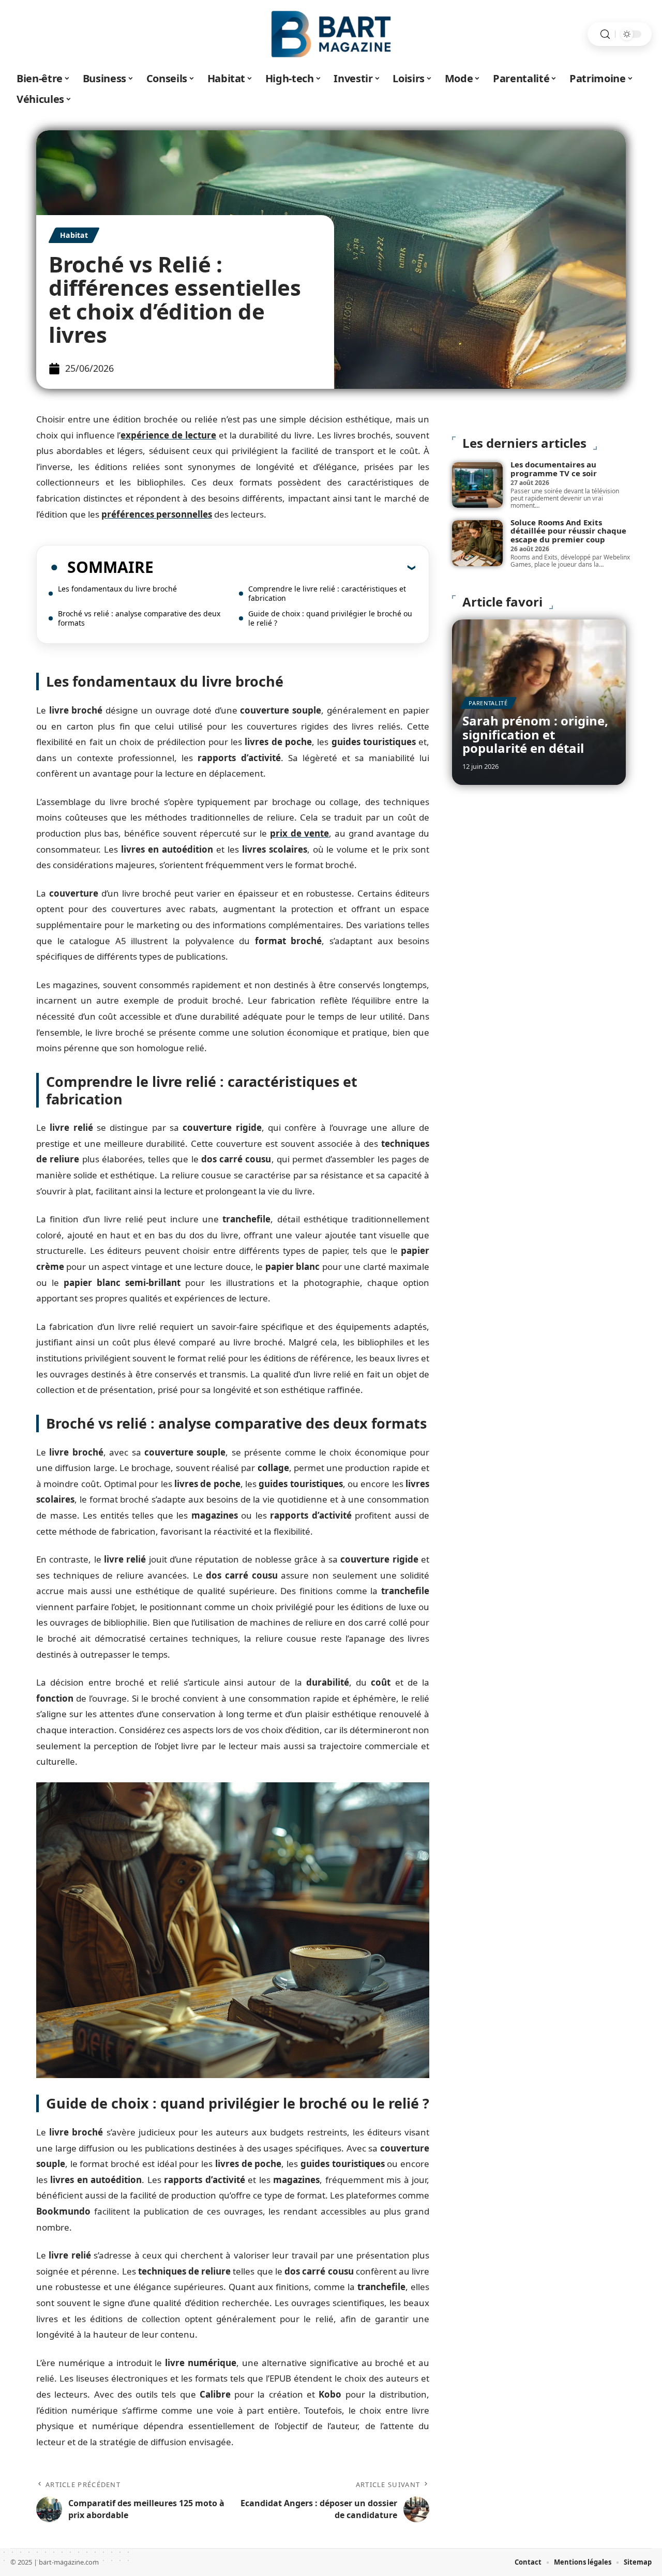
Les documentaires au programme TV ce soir (554, 469)
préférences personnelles (157, 514)
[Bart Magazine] (331, 34)
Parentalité (488, 703)
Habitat (74, 235)
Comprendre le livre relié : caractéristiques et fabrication (327, 593)
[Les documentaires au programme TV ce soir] (477, 485)
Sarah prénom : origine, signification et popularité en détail (535, 734)
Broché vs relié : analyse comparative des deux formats (139, 618)
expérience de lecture (168, 435)
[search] (605, 34)
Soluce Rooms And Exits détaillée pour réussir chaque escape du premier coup (568, 531)
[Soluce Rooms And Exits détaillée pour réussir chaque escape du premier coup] (477, 543)
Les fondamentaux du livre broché (117, 589)
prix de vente (299, 833)
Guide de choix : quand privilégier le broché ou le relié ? (330, 618)
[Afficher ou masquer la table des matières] (284, 567)
